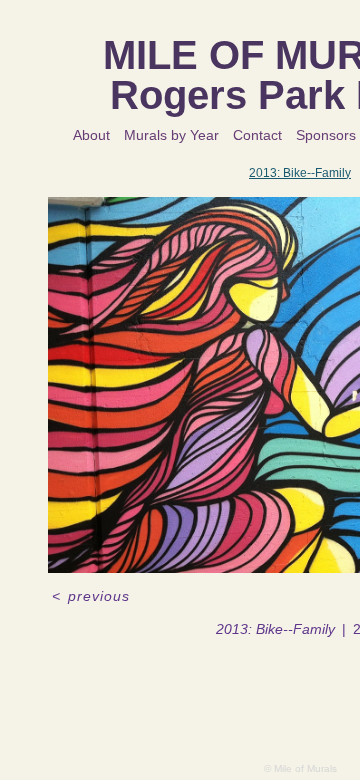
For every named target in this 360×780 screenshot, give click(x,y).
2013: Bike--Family (300, 172)
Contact (259, 134)
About (94, 134)
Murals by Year (173, 134)
